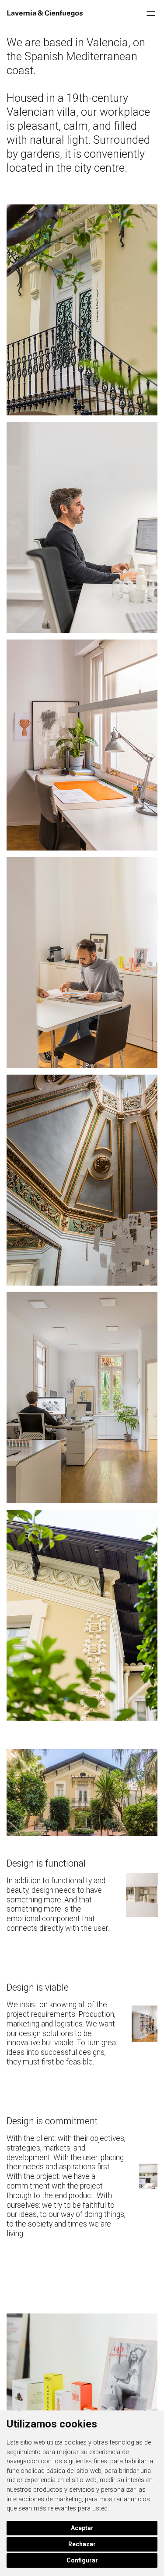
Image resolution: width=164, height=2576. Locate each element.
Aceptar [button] (82, 2528)
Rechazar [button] (82, 2544)
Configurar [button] (82, 2560)
